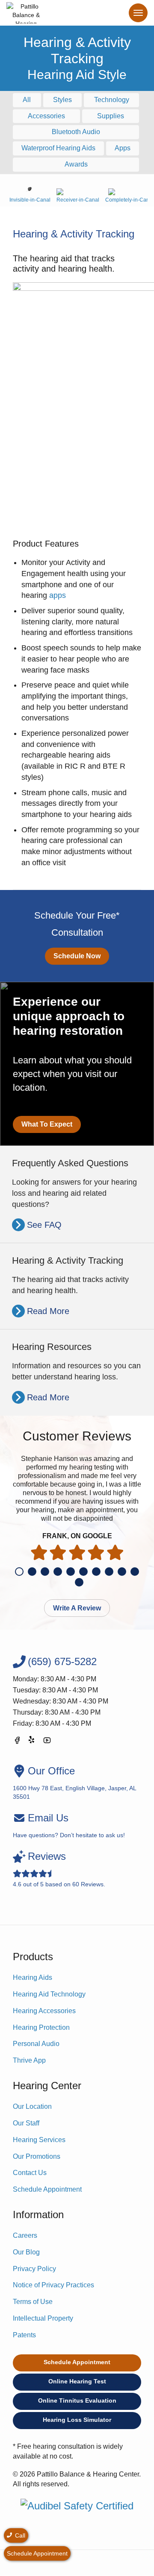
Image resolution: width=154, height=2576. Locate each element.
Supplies (111, 116)
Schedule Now (77, 956)
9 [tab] (122, 1572)
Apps (123, 148)
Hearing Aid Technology (49, 1994)
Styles (62, 100)
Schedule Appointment (47, 2189)
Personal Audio (36, 2044)
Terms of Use (33, 2302)
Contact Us (30, 2173)
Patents (24, 2335)
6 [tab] (83, 1572)
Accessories (46, 116)
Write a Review (77, 1608)
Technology (112, 100)
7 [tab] (96, 1572)
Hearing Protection (41, 2027)
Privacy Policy (34, 2269)
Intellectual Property (43, 2318)
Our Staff (26, 2123)
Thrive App (29, 2060)
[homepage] (26, 13)
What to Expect (47, 1124)
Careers (25, 2235)
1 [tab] (19, 1572)
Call (19, 2535)
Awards (76, 164)
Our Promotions (37, 2156)
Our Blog (26, 2252)
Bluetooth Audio (76, 132)
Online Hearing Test (77, 2381)
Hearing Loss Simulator (77, 2420)
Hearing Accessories (44, 2011)
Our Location (32, 2106)
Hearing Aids (33, 1977)
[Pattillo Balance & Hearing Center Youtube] (47, 1742)
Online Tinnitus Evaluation (77, 2400)
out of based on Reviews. (59, 1869)
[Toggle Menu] (138, 13)
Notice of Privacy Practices (53, 2285)
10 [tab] (135, 1572)
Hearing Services (39, 2140)
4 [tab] (58, 1572)
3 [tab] (45, 1572)
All (27, 100)
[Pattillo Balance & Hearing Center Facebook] (17, 1742)
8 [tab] (109, 1572)
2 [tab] (32, 1572)
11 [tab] (79, 1582)
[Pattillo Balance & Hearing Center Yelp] (32, 1742)
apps (58, 595)
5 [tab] (71, 1572)
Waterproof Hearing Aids (58, 148)
